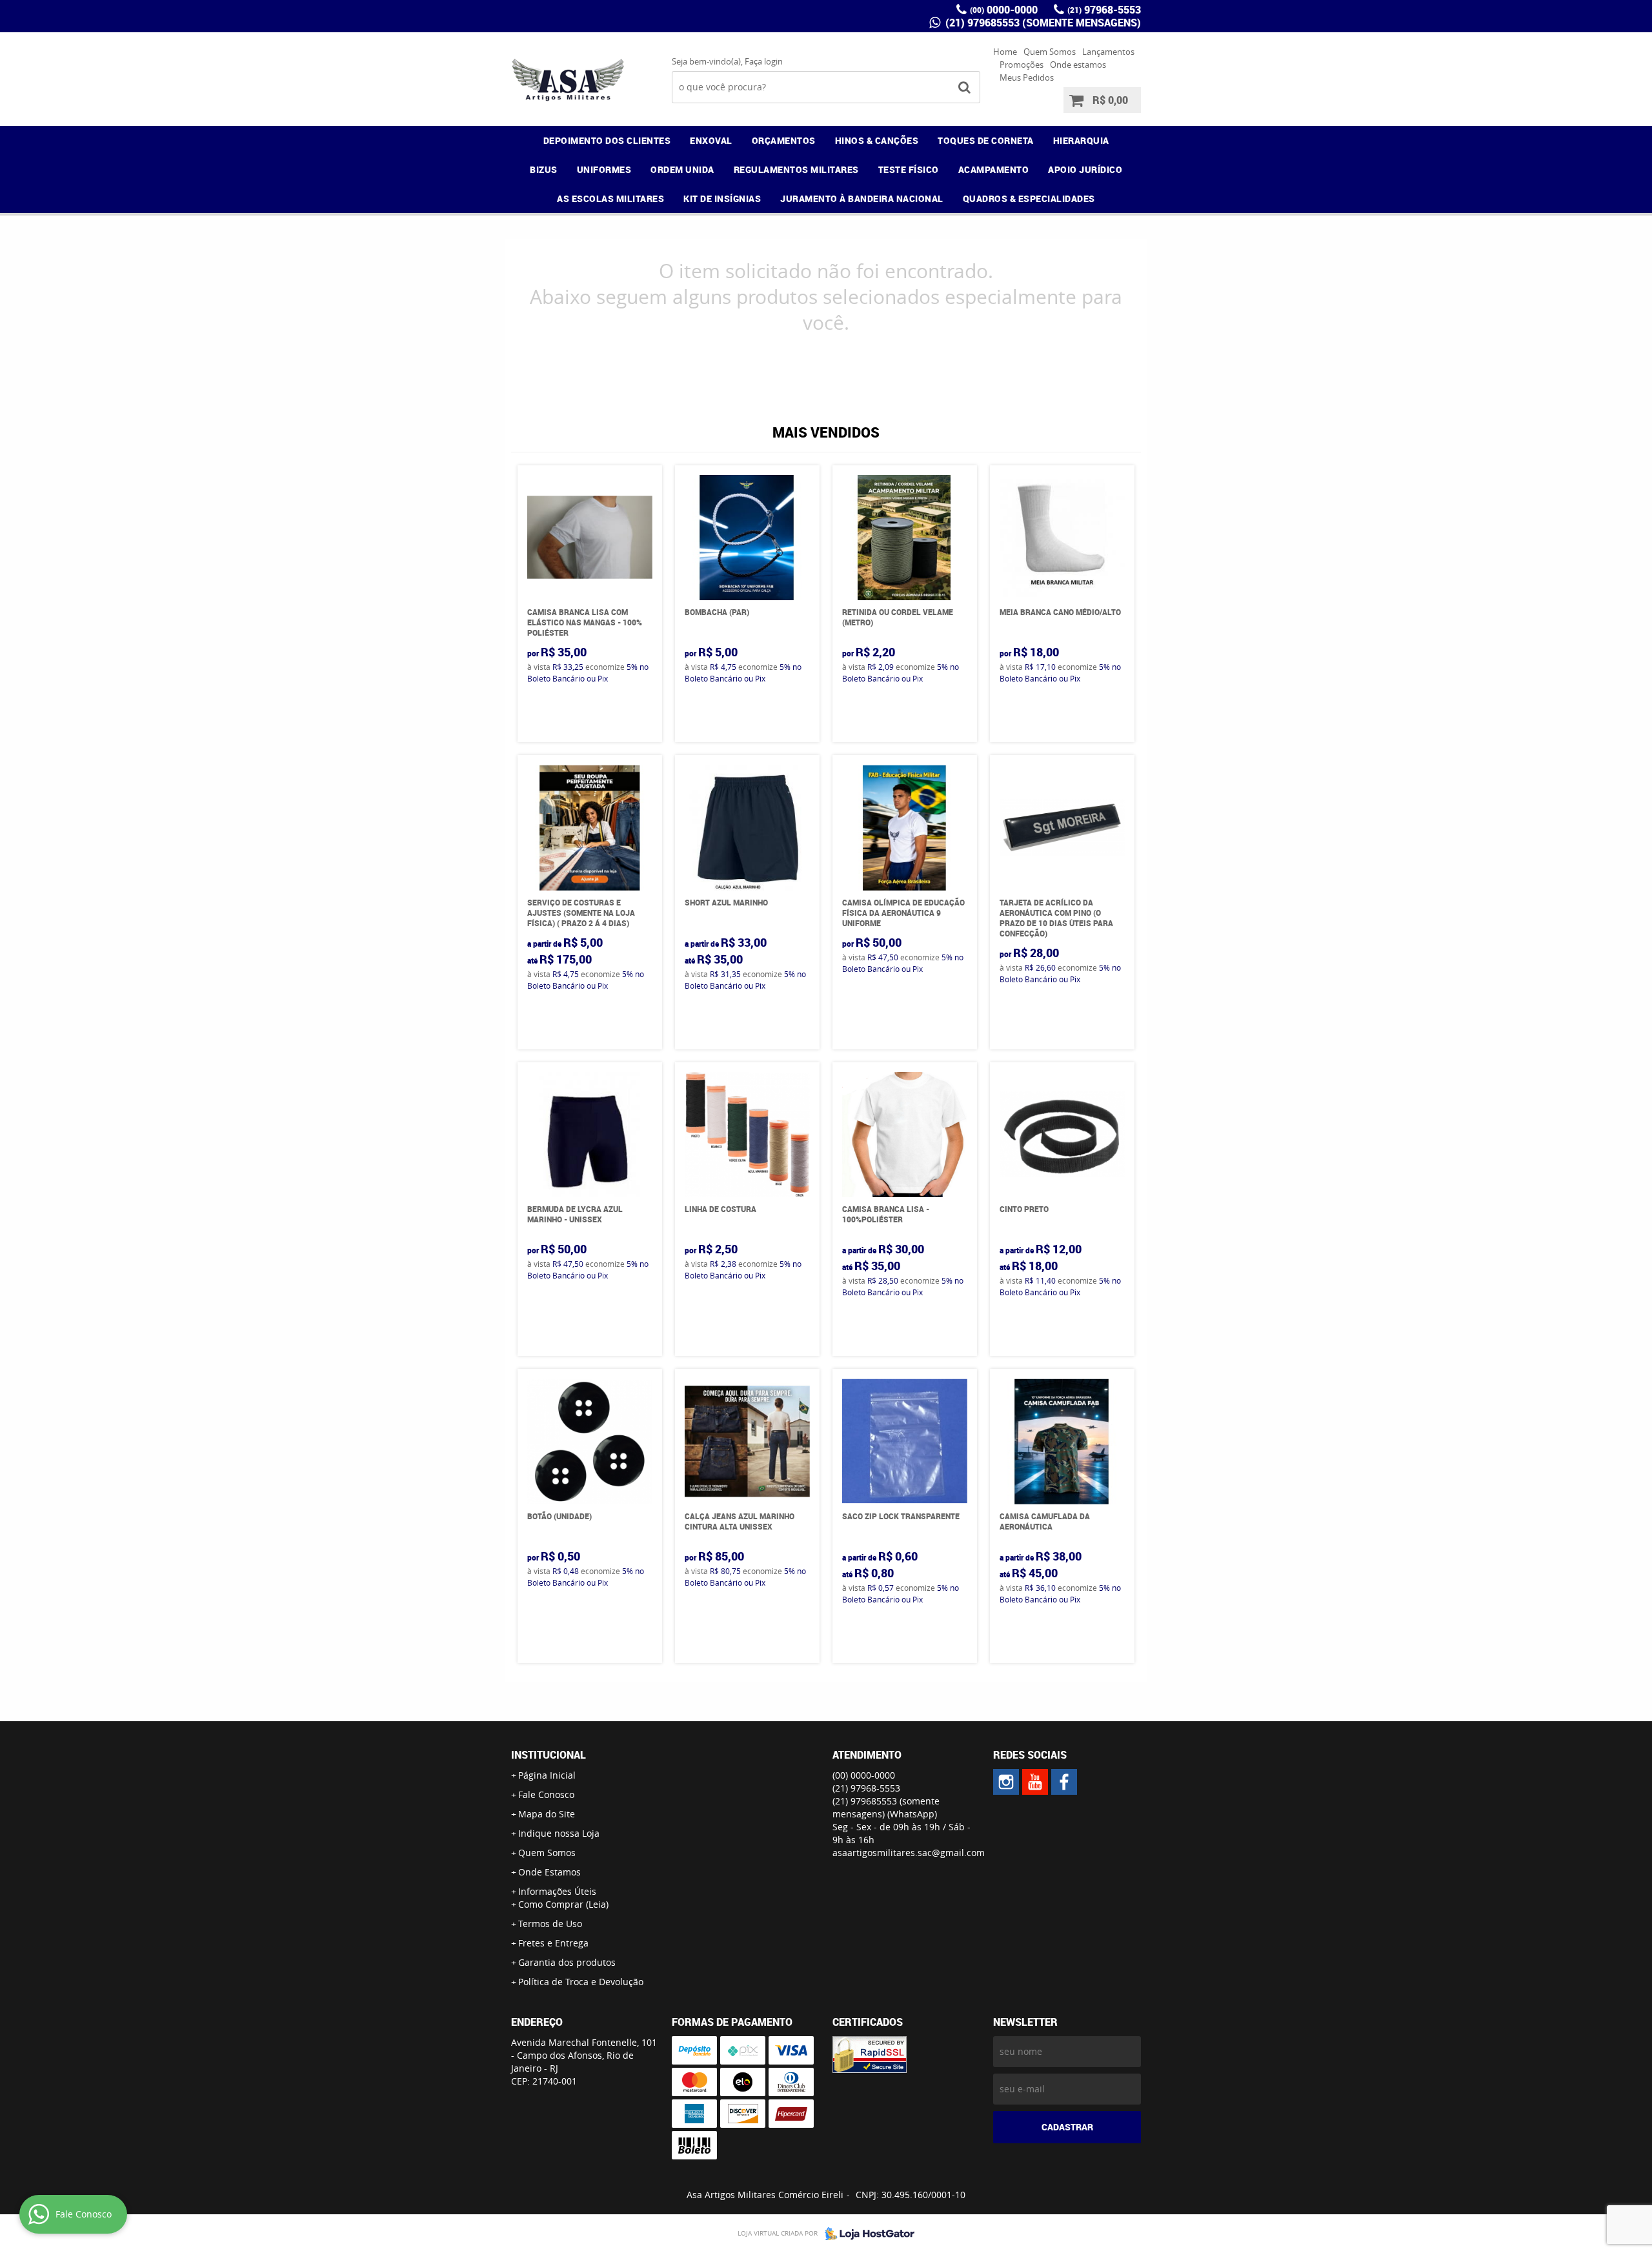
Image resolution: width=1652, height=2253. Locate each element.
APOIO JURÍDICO (1085, 169)
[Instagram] (1006, 1782)
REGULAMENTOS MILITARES (796, 169)
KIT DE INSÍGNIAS (722, 198)
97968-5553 (1104, 10)
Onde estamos (1078, 65)
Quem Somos (1050, 52)
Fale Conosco (546, 1794)
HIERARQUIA (1081, 140)
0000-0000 (1004, 10)
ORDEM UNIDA (682, 169)
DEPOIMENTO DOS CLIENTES (607, 140)
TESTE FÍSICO (909, 169)
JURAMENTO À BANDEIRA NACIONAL (862, 198)
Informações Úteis (557, 1891)
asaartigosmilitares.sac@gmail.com (909, 1853)
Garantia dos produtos (567, 1962)
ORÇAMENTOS (784, 140)
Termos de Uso (550, 1924)
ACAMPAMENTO (994, 169)
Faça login (764, 61)
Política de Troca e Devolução (581, 1982)
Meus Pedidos (1027, 77)
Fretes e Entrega (553, 1943)
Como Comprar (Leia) (563, 1904)
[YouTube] (1035, 1782)
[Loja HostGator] (866, 2234)
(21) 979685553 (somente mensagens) (1042, 23)
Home (1005, 52)
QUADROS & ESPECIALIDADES (1029, 198)
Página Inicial (547, 1775)
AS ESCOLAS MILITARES (610, 198)
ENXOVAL (711, 140)
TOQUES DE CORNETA (986, 140)
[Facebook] (1064, 1782)
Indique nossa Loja (559, 1833)
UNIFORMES (604, 169)
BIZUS (544, 169)
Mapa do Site (547, 1814)
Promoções (1022, 65)
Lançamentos (1108, 52)
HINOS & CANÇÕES (877, 140)
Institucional (549, 1755)
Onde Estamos (549, 1872)
